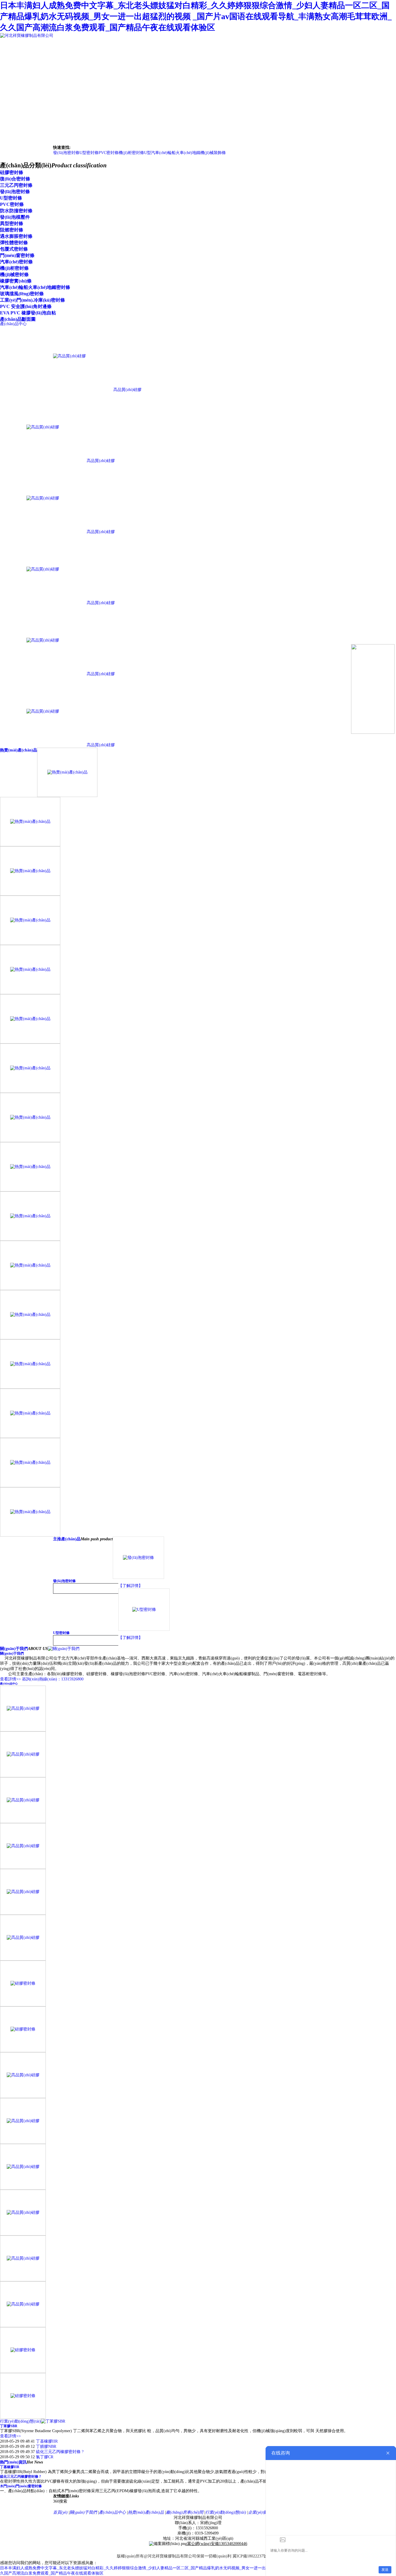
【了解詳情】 (130, 1586)
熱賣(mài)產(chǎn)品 (19, 750)
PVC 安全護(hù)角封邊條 (26, 306)
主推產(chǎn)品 (67, 1539)
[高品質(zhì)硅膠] (69, 390)
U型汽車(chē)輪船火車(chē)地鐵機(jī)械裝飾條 (185, 153)
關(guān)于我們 (14, 1649)
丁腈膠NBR (46, 2447)
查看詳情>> (10, 1679)
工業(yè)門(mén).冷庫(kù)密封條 (32, 300)
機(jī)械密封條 (14, 275)
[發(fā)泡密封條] (138, 1577)
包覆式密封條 (14, 249)
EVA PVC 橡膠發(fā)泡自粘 (28, 313)
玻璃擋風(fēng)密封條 (22, 294)
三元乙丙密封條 (16, 185)
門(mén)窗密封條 (17, 255)
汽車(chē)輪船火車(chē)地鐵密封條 (35, 287)
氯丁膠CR (45, 2457)
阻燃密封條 (12, 230)
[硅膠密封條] (23, 2005)
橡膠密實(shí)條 (16, 281)
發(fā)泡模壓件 (15, 217)
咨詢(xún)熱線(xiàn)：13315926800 (53, 1679)
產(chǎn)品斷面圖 (18, 319)
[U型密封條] (144, 1629)
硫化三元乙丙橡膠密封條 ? (60, 2452)
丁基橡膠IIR (47, 2441)
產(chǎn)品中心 (9, 1684)
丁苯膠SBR (9, 2426)
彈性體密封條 (14, 243)
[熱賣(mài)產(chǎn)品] (67, 795)
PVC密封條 (109, 153)
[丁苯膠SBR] (53, 2421)
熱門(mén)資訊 (13, 2462)
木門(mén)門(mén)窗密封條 (21, 2486)
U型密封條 (89, 153)
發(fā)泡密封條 (66, 153)
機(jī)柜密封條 (131, 153)
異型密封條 (12, 223)
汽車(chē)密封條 (16, 262)
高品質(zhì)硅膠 (127, 390)
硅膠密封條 (12, 172)
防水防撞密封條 (16, 211)
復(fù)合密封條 (15, 179)
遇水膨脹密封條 (16, 236)
